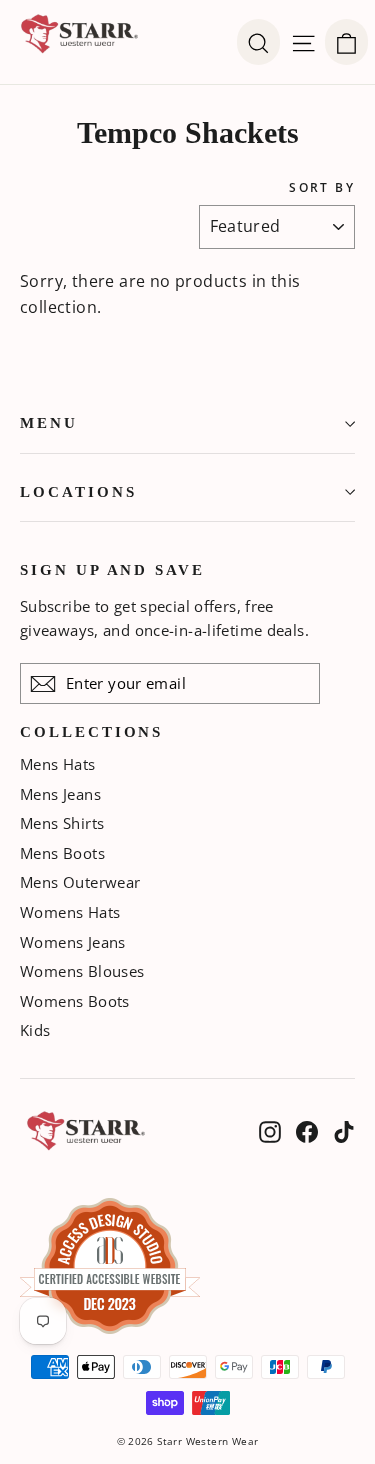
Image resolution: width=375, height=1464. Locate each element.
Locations (78, 492)
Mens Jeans (60, 794)
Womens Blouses (82, 971)
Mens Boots (62, 853)
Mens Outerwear (80, 882)
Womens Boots (75, 1001)
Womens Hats (70, 912)
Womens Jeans (73, 942)
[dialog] (346, 42)
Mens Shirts (62, 823)
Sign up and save (112, 570)
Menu (49, 423)
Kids (35, 1030)
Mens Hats (58, 764)
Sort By (322, 188)
